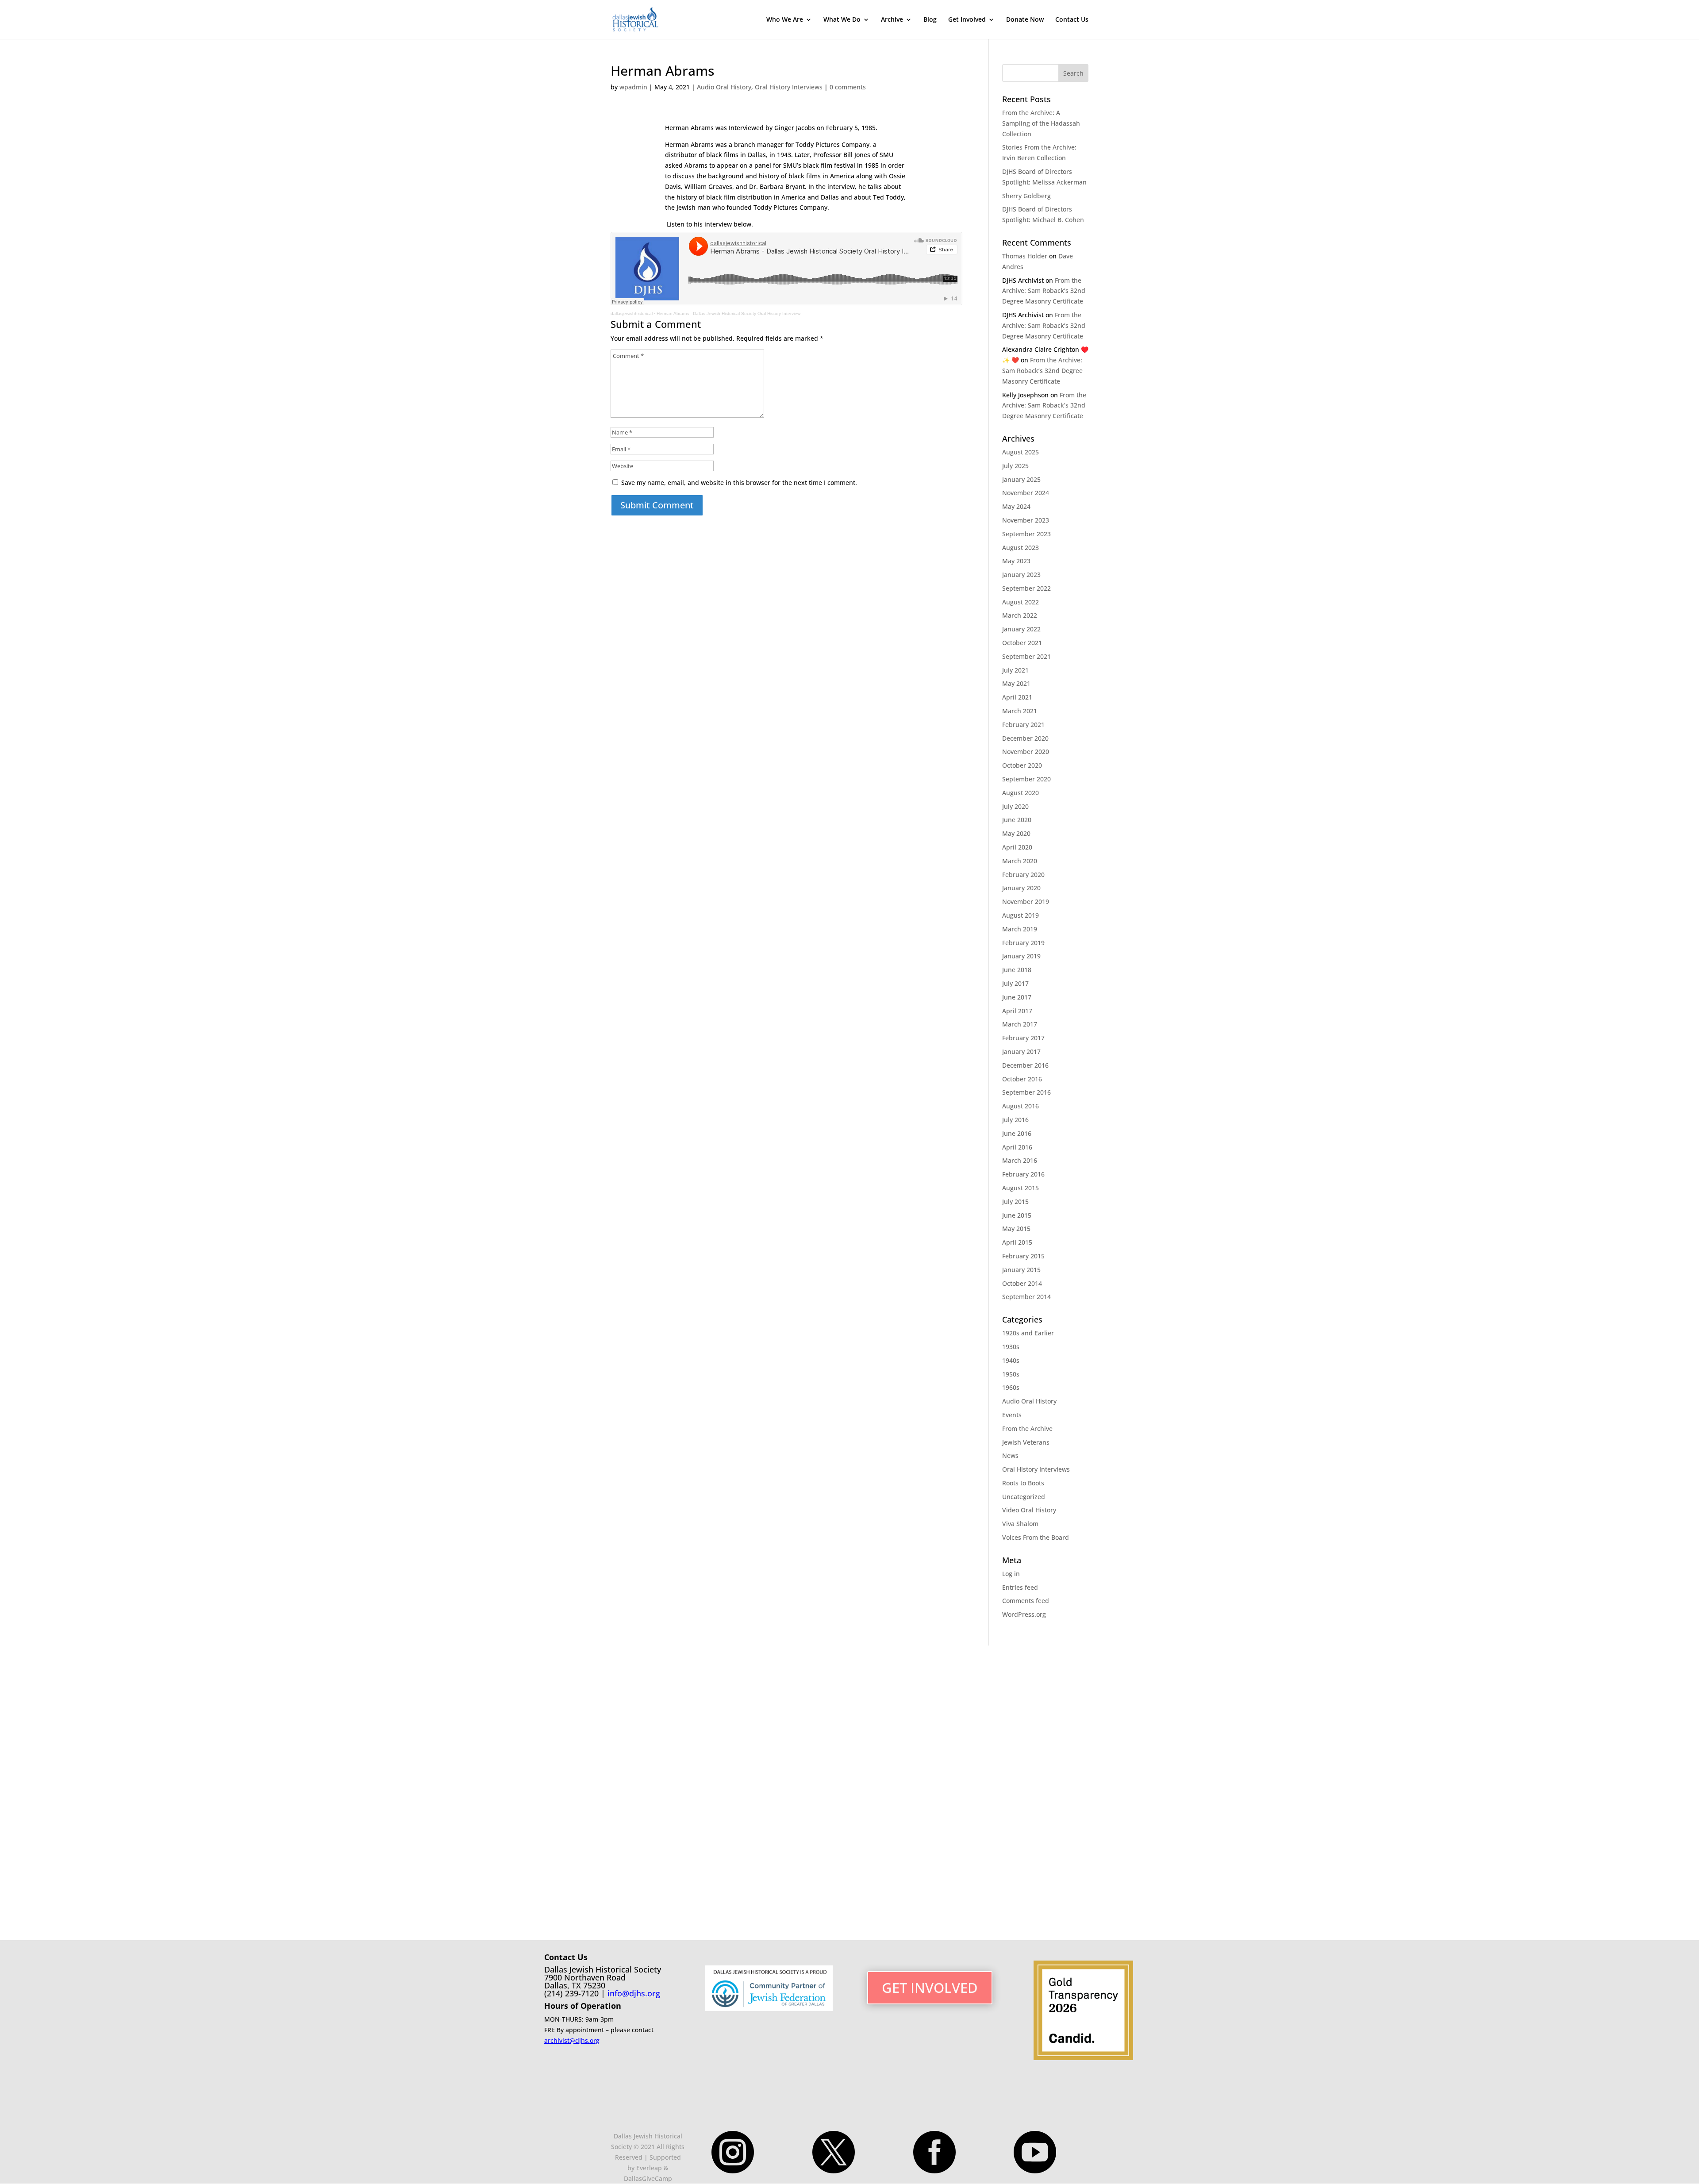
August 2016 (1021, 1106)
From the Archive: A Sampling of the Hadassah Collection (1041, 123)
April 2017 (1017, 1011)
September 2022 (1026, 588)
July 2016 (1015, 1120)
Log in (1011, 1574)
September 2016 (1026, 1092)
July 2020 (1015, 806)
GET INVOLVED (930, 1988)
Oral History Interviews (789, 87)
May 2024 (1016, 506)
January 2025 (1021, 479)
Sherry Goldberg (1026, 196)
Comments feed (1026, 1601)
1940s (1011, 1360)
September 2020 (1026, 779)
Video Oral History (1029, 1510)
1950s (1011, 1374)
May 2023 (1016, 561)
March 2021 (1020, 711)
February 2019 (1023, 943)
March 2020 (1020, 861)
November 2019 (1026, 902)
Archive (892, 20)
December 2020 (1025, 738)
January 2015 (1021, 1270)
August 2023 (1021, 548)
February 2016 (1023, 1174)
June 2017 (1017, 997)
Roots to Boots (1023, 1483)
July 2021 (1015, 670)
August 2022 (1021, 602)
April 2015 (1017, 1242)
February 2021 (1023, 725)
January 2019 (1021, 956)
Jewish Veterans (1026, 1442)
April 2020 (1017, 847)
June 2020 (1017, 820)
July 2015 (1015, 1202)
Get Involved (967, 20)
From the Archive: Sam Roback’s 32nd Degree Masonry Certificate (1044, 291)
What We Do (842, 20)
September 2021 (1026, 656)
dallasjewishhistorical (632, 313)
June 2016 (1017, 1133)
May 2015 (1016, 1228)
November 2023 (1026, 520)
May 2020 (1016, 833)
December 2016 (1025, 1065)
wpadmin (633, 87)
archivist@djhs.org (572, 2040)
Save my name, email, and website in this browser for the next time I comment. (739, 483)
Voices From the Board (1036, 1537)
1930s (1011, 1347)
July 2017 (1015, 983)
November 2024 (1026, 493)
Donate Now (1025, 20)
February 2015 (1023, 1256)
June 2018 (1017, 970)
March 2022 (1020, 615)
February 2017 (1023, 1038)
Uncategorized (1024, 1497)
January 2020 (1021, 888)
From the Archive (1027, 1428)
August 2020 (1021, 793)
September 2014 (1026, 1297)
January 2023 (1021, 575)
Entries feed (1020, 1587)
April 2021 (1017, 697)
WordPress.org (1024, 1614)
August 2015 (1021, 1188)
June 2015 (1017, 1215)
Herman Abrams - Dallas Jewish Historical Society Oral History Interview (728, 313)
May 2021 (1016, 683)
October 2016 (1022, 1079)
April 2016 (1017, 1147)
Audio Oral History (724, 87)
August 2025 (1021, 452)
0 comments (848, 87)
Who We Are (785, 20)
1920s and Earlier (1028, 1333)
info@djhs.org (634, 1993)
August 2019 (1021, 915)
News (1010, 1455)
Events (1012, 1415)
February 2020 (1023, 875)
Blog (930, 20)
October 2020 (1022, 765)
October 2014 (1022, 1283)
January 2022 (1021, 629)
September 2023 (1026, 534)
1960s (1011, 1387)
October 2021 (1022, 643)
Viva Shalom (1020, 1524)
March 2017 (1020, 1024)
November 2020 (1026, 752)
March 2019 (1020, 929)
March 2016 (1020, 1160)
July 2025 (1015, 466)
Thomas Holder (1025, 256)
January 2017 (1021, 1052)
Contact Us (1072, 20)
